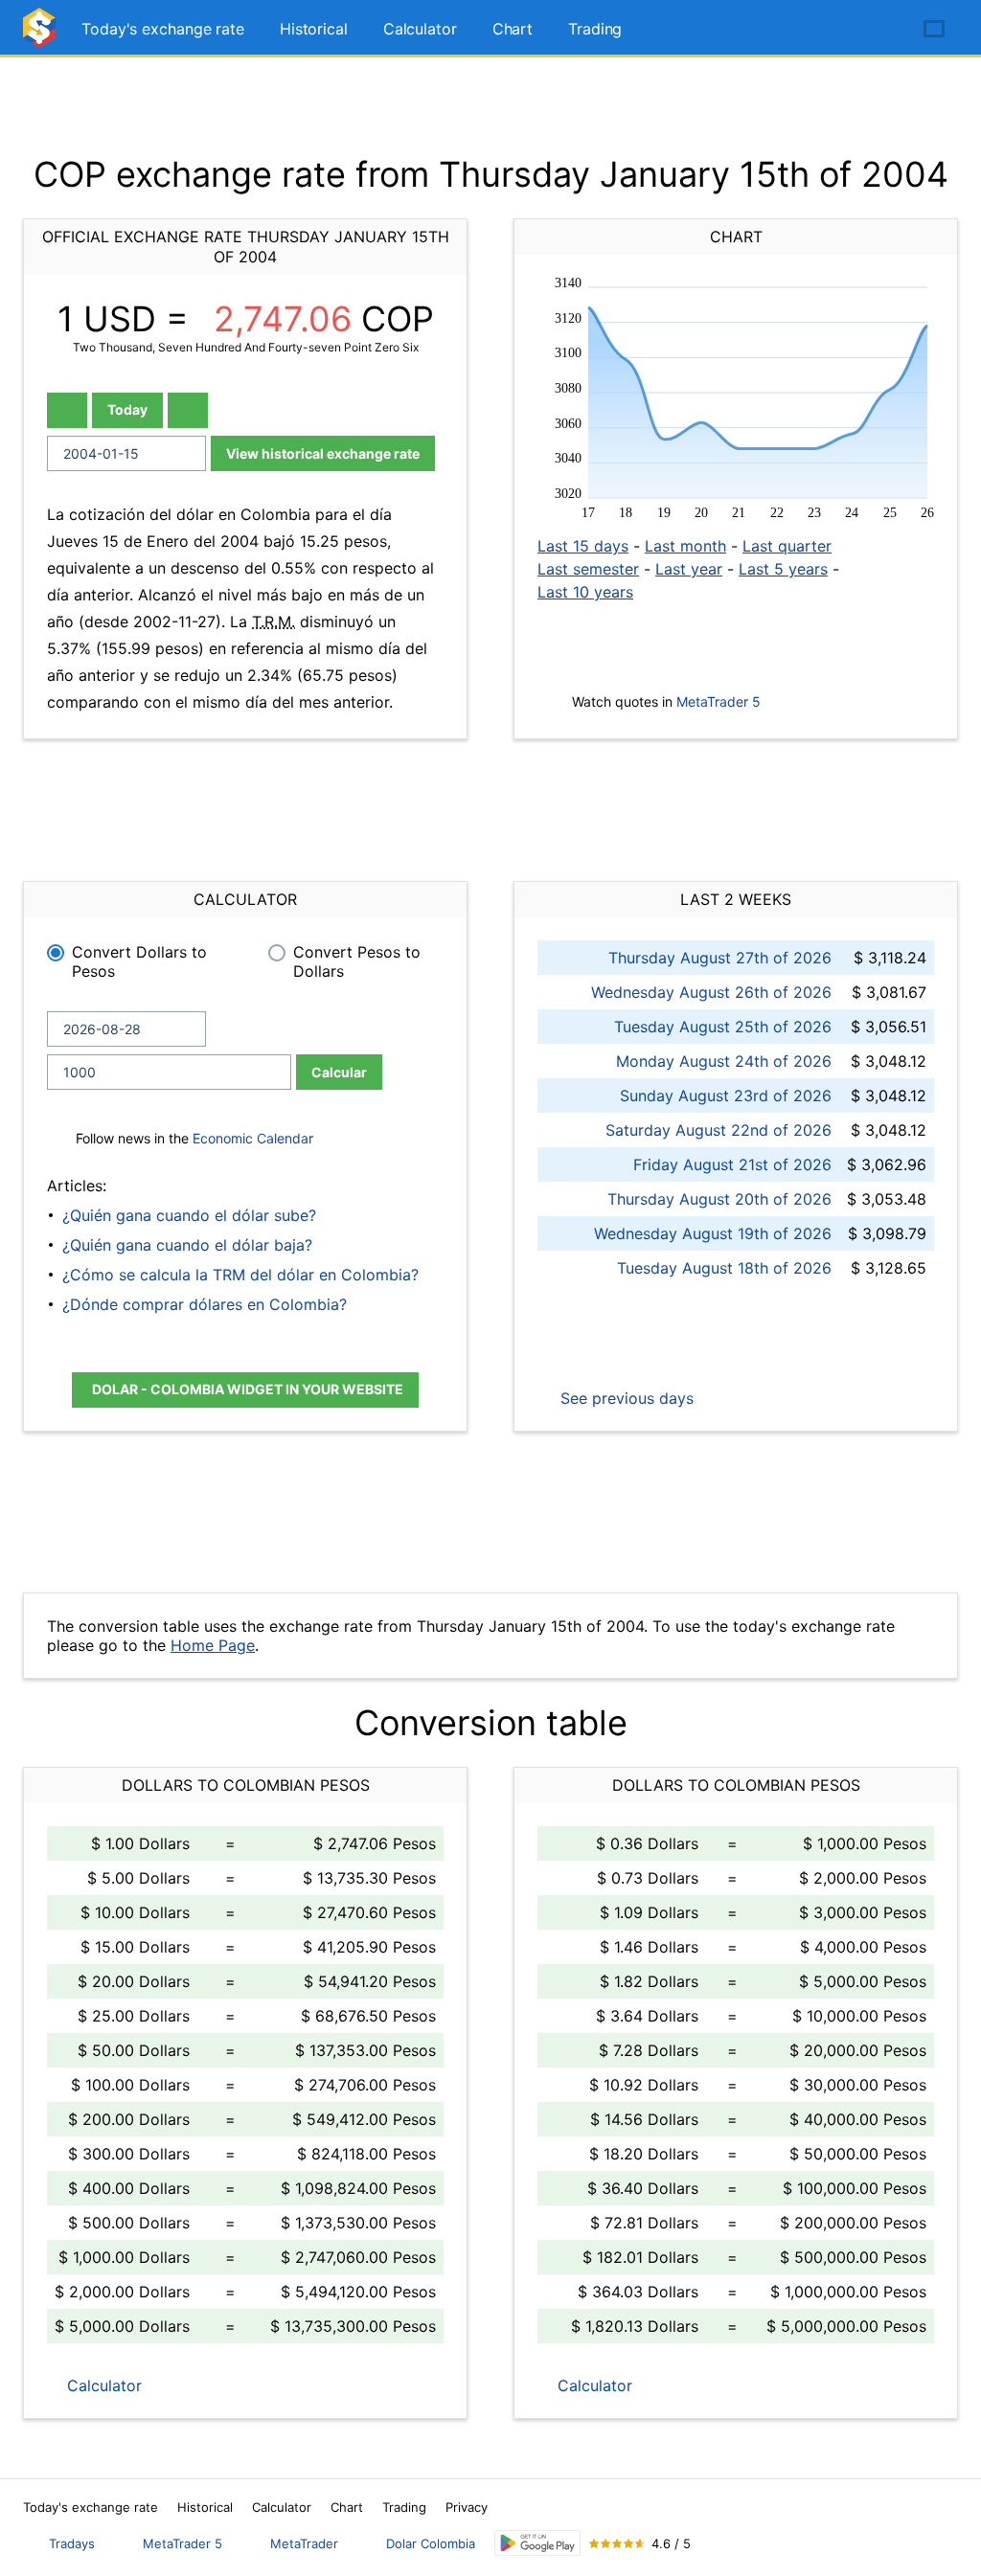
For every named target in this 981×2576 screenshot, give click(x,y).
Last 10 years (585, 592)
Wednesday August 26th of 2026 (711, 992)
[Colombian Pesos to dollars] (42, 36)
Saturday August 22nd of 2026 (719, 1130)
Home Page (213, 1645)
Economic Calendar (253, 1138)
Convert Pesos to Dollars (357, 961)
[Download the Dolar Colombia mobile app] (537, 2543)
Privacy (467, 2507)
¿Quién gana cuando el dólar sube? (189, 1215)
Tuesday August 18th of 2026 (724, 1268)
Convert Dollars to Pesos (139, 961)
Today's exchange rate (163, 29)
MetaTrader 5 (719, 701)
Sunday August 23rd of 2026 (726, 1096)
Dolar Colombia (431, 2543)
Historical (314, 29)
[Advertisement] (490, 105)
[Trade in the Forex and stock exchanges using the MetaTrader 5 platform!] (879, 30)
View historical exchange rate (323, 453)
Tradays (72, 2543)
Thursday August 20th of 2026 (719, 1199)
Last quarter (787, 546)
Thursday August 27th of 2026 (720, 958)
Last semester (588, 569)
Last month (685, 546)
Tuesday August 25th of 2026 (723, 1027)
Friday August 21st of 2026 (732, 1164)
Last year (689, 569)
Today (127, 409)
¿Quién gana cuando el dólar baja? (187, 1245)
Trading (595, 29)
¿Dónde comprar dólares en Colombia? (205, 1304)
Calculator (420, 29)
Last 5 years (783, 569)
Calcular (339, 1072)
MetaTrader (304, 2543)
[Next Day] (188, 410)
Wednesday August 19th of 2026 (713, 1233)
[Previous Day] (67, 410)
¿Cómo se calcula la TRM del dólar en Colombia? (240, 1275)
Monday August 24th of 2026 (724, 1061)
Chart (513, 29)
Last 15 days (583, 546)
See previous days (625, 1398)
